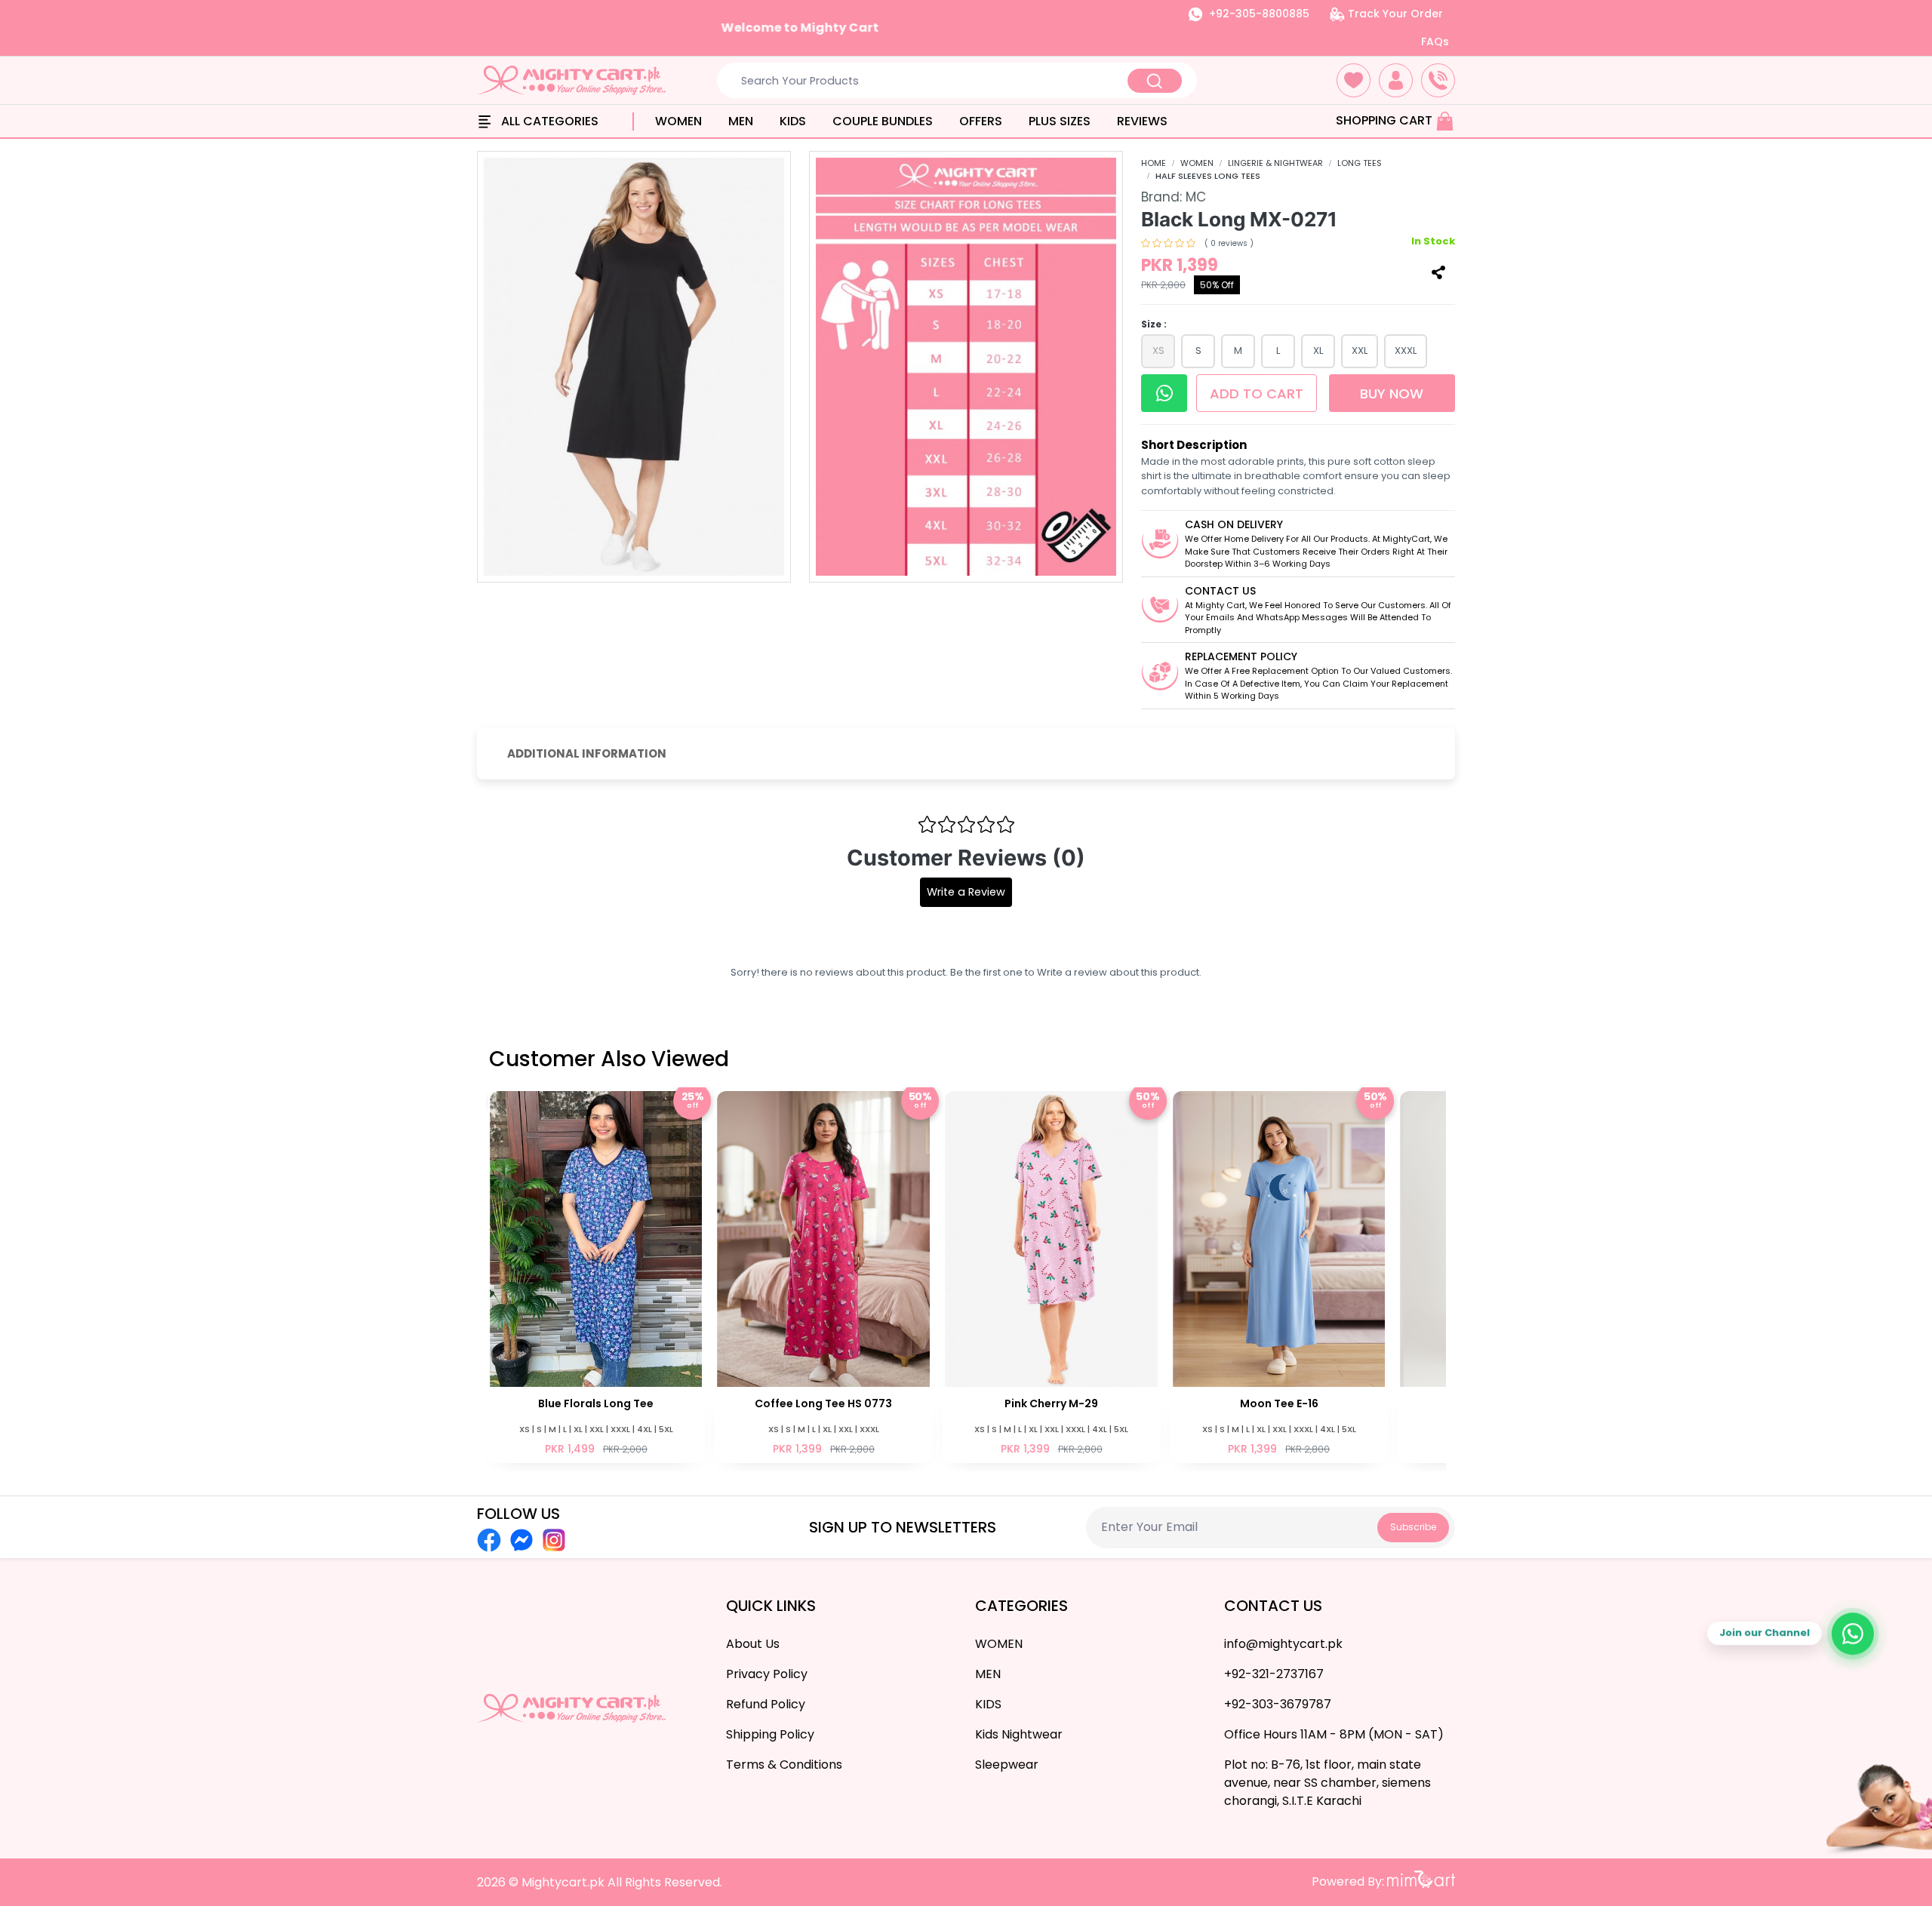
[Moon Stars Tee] (1286, 1276)
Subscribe (1413, 1527)
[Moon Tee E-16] (1058, 1276)
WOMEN (678, 121)
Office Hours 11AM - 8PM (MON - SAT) (1334, 1734)
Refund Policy (766, 1704)
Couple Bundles (883, 121)
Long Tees (1360, 163)
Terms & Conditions (784, 1765)
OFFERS (981, 121)
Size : (1154, 324)
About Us (753, 1644)
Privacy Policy (767, 1674)
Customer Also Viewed (609, 1059)
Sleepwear (1007, 1765)
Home (1154, 163)
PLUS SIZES (1060, 121)
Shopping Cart (1386, 120)
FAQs (1435, 42)
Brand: (1174, 197)
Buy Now (1392, 393)
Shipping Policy (770, 1734)
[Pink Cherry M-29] (831, 1276)
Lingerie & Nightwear (1275, 163)
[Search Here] (1155, 81)
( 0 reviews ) (1229, 243)
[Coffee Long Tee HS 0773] (603, 1276)
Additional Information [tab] (587, 753)
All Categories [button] (548, 121)
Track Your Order (1394, 14)
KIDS (793, 121)
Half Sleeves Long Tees (1208, 176)
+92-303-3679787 (1278, 1704)
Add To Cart (1257, 393)
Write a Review (966, 892)
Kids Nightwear (1019, 1734)
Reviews (1142, 121)
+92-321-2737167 (1274, 1674)
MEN (741, 121)
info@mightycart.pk (1283, 1644)
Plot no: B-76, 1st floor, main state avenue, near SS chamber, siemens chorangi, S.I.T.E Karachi (1327, 1783)
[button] (1354, 80)
